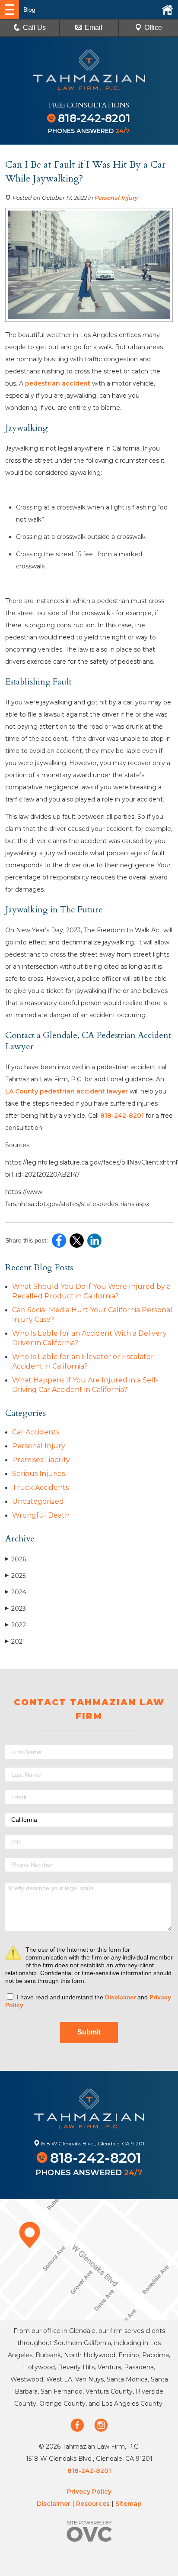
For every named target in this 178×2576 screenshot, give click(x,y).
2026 (16, 1559)
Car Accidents (36, 1432)
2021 (15, 1642)
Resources (93, 2504)
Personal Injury (116, 198)
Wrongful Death (41, 1515)
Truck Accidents (40, 1488)
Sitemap (129, 2504)
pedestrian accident (58, 383)
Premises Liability (41, 1460)
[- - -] (10, 10)
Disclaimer (120, 1997)
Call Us (34, 28)
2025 (15, 1576)
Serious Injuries (38, 1474)
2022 (16, 1625)
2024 (16, 1592)
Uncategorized (38, 1501)
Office (153, 28)
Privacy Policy (89, 2492)
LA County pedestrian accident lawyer (67, 1091)
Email (94, 28)
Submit (89, 2032)
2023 (16, 1609)
